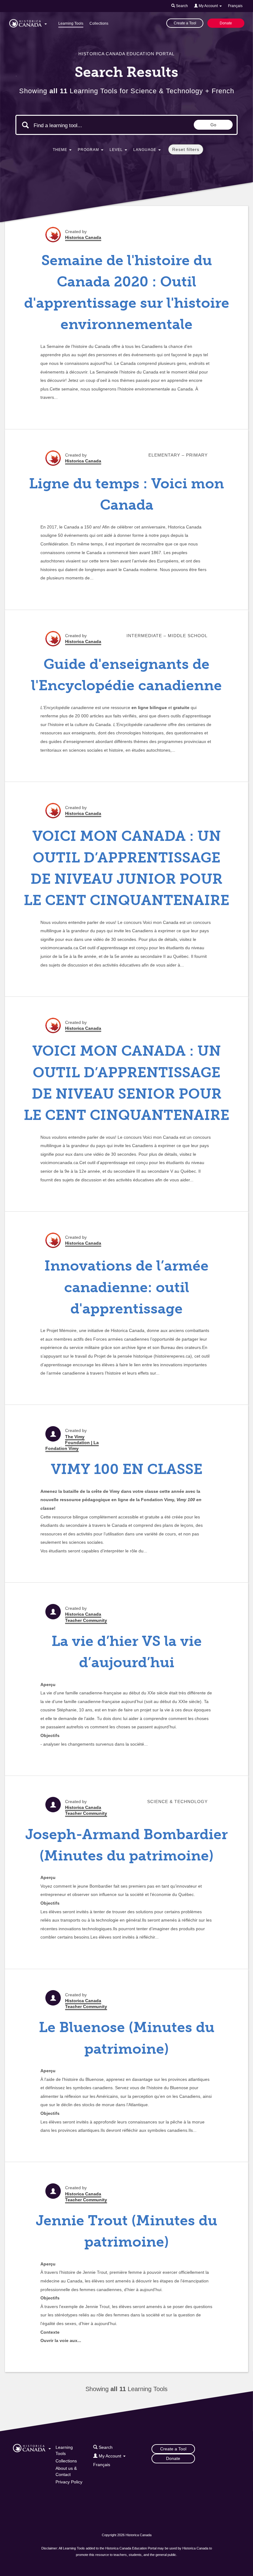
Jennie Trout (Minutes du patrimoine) (126, 2231)
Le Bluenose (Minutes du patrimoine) (127, 2038)
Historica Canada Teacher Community (86, 1617)
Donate (226, 23)
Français (235, 6)
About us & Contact (66, 2471)
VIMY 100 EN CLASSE (127, 1469)
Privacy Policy (69, 2482)
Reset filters (186, 149)
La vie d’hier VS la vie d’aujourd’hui (127, 1652)
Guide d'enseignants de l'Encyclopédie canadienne (126, 675)
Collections (99, 23)
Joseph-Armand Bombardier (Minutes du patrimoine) (126, 1845)
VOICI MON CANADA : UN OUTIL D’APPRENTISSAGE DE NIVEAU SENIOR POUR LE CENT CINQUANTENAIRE (126, 1083)
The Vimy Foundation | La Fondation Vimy (72, 1442)
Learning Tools (71, 23)
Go (213, 125)
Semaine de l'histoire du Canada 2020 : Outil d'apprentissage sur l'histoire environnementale (127, 292)
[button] (28, 22)
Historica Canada (83, 237)
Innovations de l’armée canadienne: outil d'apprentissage (126, 1287)
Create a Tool (185, 23)
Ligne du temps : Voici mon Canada (126, 494)
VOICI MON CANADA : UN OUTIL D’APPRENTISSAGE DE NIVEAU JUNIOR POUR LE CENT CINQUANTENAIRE (126, 868)
